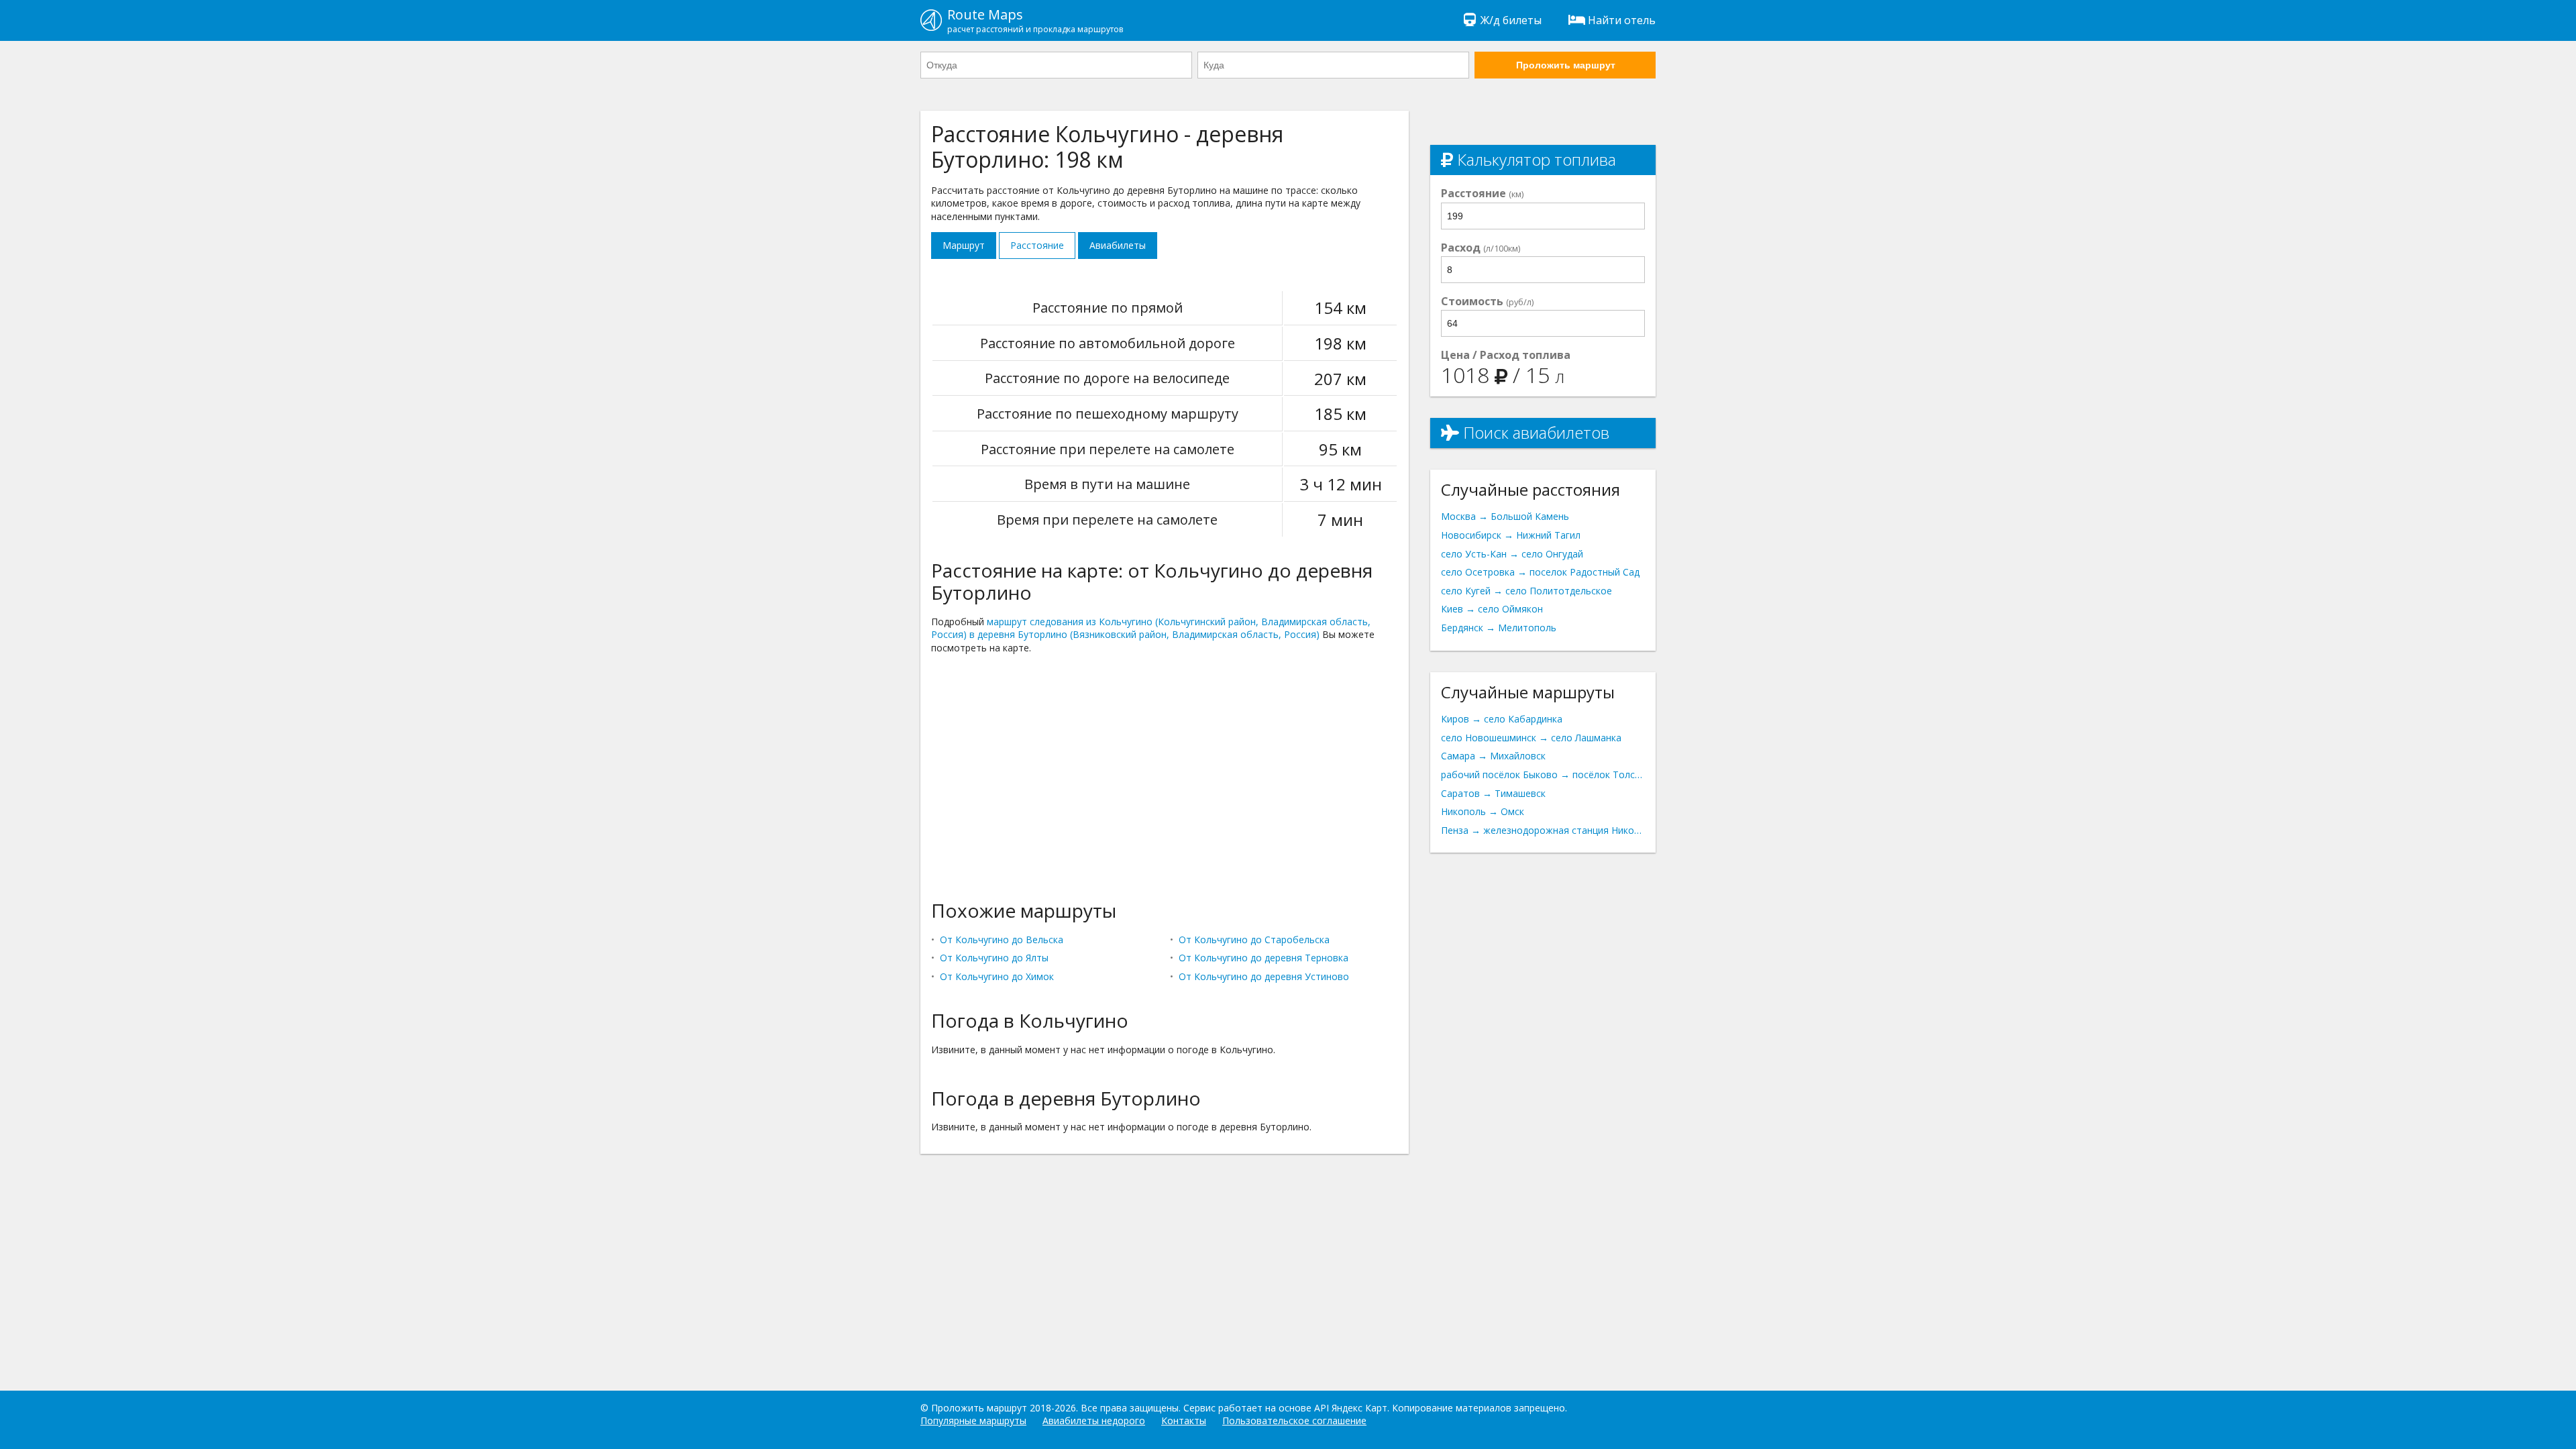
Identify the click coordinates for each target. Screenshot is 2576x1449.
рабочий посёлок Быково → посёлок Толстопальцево (1543, 774)
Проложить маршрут (1566, 65)
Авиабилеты (1118, 245)
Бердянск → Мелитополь (1499, 628)
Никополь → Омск (1483, 811)
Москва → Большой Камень (1505, 516)
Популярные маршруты (973, 1420)
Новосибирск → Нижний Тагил (1511, 535)
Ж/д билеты (1511, 20)
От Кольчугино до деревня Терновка (1264, 958)
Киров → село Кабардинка (1502, 719)
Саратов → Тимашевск (1493, 793)
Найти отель (1622, 20)
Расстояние (1037, 245)
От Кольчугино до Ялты (994, 958)
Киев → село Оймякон (1492, 609)
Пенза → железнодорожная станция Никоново (1543, 830)
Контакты (1184, 1420)
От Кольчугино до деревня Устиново (1264, 976)
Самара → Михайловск (1493, 756)
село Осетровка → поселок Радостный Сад (1540, 572)
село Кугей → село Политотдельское (1526, 591)
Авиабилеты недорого (1094, 1420)
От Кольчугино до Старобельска (1254, 940)
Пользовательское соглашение (1294, 1420)
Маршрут (964, 245)
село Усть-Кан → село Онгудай (1512, 554)
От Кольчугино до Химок (997, 976)
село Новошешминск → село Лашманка (1531, 738)
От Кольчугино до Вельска (1002, 940)
